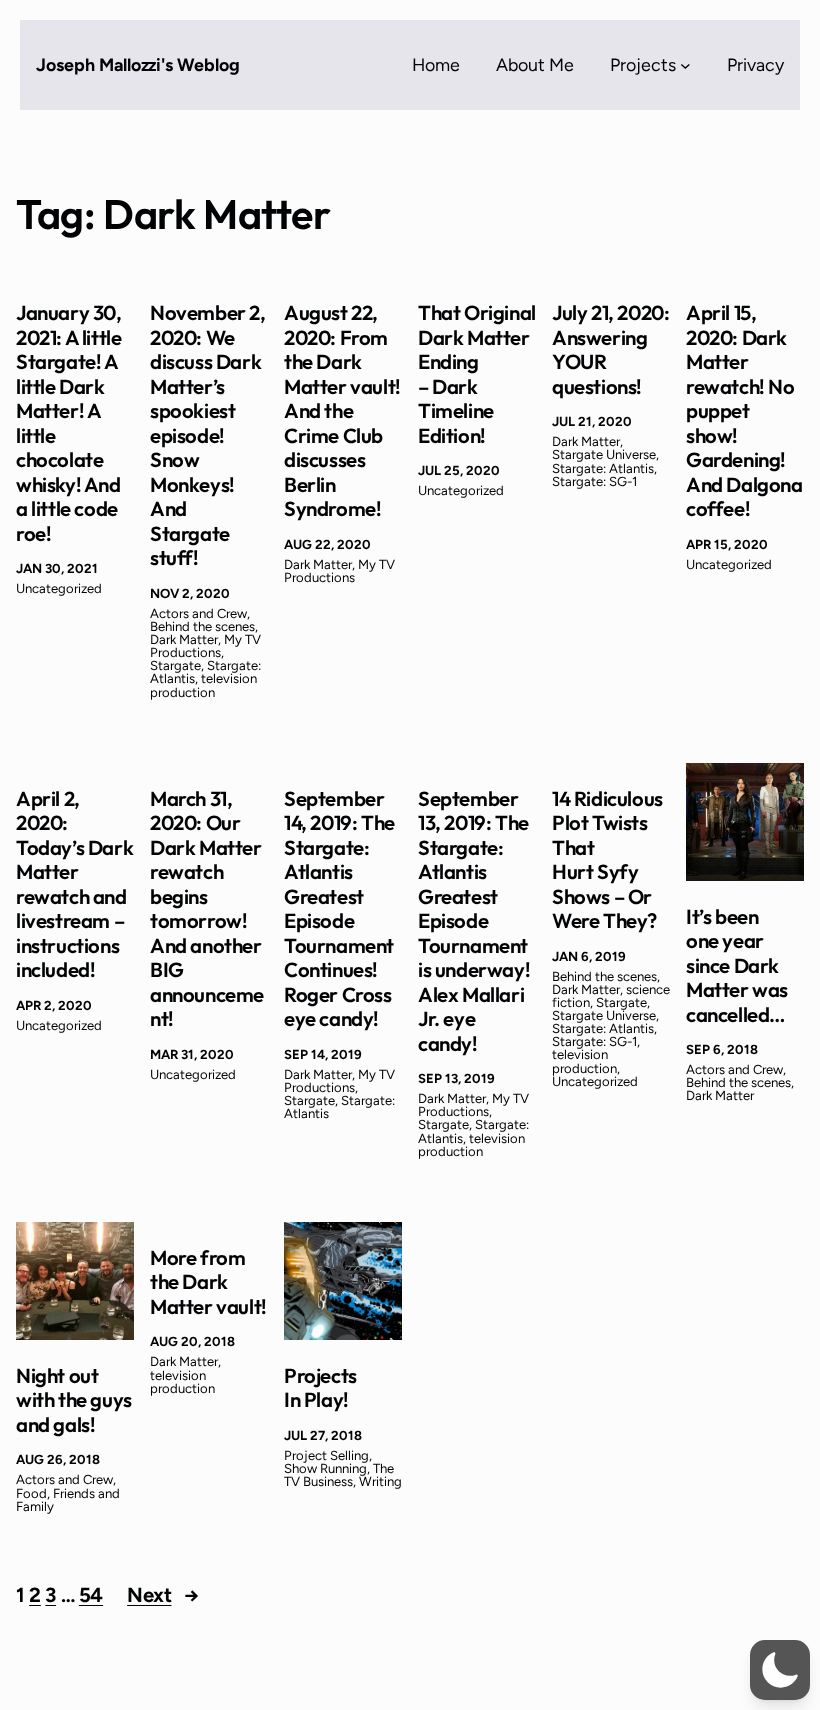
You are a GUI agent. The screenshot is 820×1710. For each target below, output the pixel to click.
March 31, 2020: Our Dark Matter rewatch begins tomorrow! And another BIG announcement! (207, 909)
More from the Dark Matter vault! (208, 1282)
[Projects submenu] (685, 65)
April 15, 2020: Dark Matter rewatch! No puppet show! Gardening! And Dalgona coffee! (744, 411)
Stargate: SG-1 (594, 481)
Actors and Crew (198, 613)
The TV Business (339, 1475)
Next (163, 1595)
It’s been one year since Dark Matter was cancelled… (737, 966)
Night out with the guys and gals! (74, 1400)
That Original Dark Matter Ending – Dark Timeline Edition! (477, 374)
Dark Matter (184, 639)
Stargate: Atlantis (603, 468)
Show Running (325, 1468)
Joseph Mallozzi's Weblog (138, 64)
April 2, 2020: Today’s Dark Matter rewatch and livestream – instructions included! (74, 885)
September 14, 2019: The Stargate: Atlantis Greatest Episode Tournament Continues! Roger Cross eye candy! (339, 909)
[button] (780, 1670)
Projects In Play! (320, 1388)
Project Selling (326, 1455)
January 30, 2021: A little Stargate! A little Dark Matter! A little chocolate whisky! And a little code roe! (69, 423)
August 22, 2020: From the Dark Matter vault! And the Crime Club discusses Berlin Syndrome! (342, 411)
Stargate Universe (604, 454)
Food (31, 1493)
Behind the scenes (202, 626)
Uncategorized (59, 588)
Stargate (175, 665)
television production (203, 685)
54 (91, 1595)
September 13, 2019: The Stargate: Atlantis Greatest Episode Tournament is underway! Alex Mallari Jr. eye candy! (474, 921)
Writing (380, 1481)
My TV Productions (205, 646)
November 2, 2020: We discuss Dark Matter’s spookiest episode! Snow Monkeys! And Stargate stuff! (208, 435)
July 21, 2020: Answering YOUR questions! (610, 350)
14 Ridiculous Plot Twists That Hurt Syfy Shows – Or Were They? (607, 860)
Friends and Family (68, 1500)
